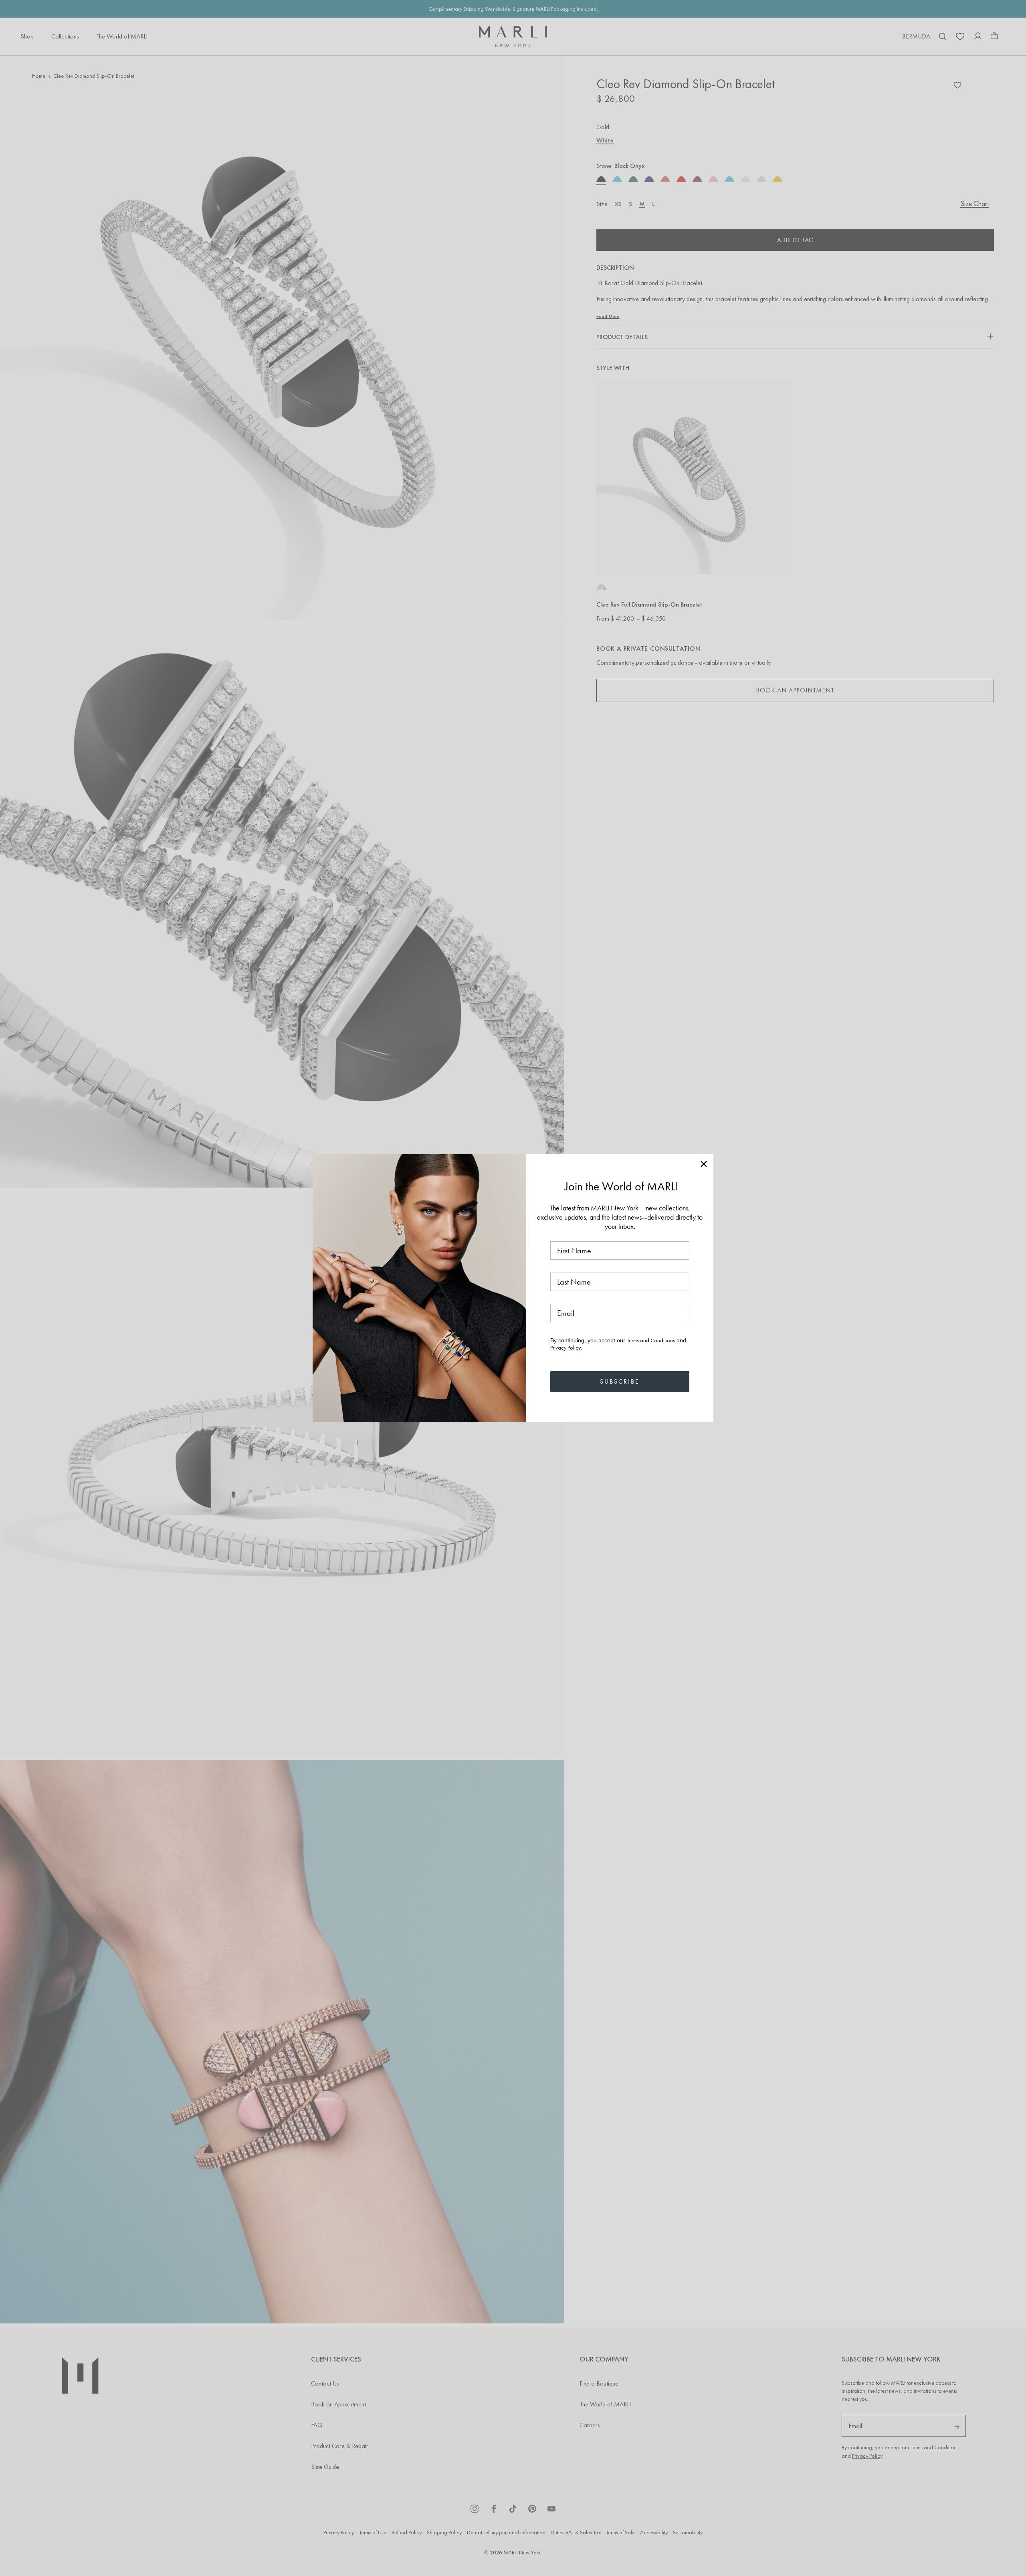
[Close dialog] (704, 1164)
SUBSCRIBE (620, 1381)
